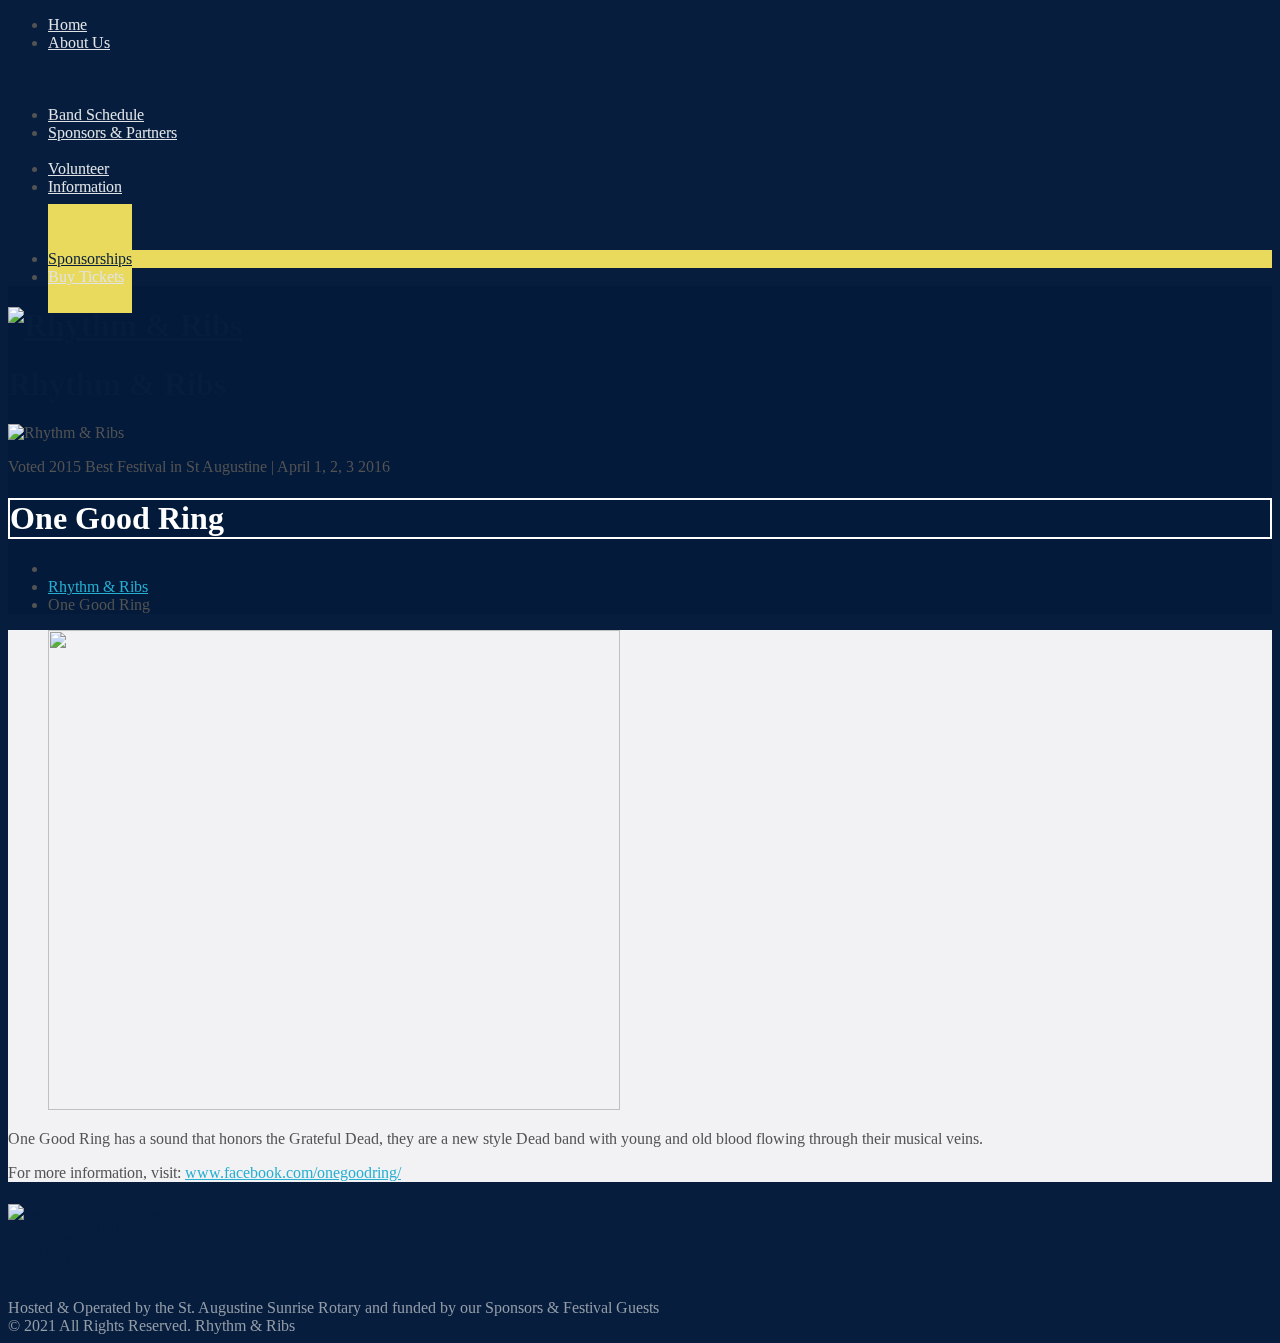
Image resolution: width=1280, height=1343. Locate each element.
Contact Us (123, 240)
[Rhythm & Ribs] (125, 325)
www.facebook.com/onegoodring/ (293, 1172)
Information (85, 186)
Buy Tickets (86, 276)
